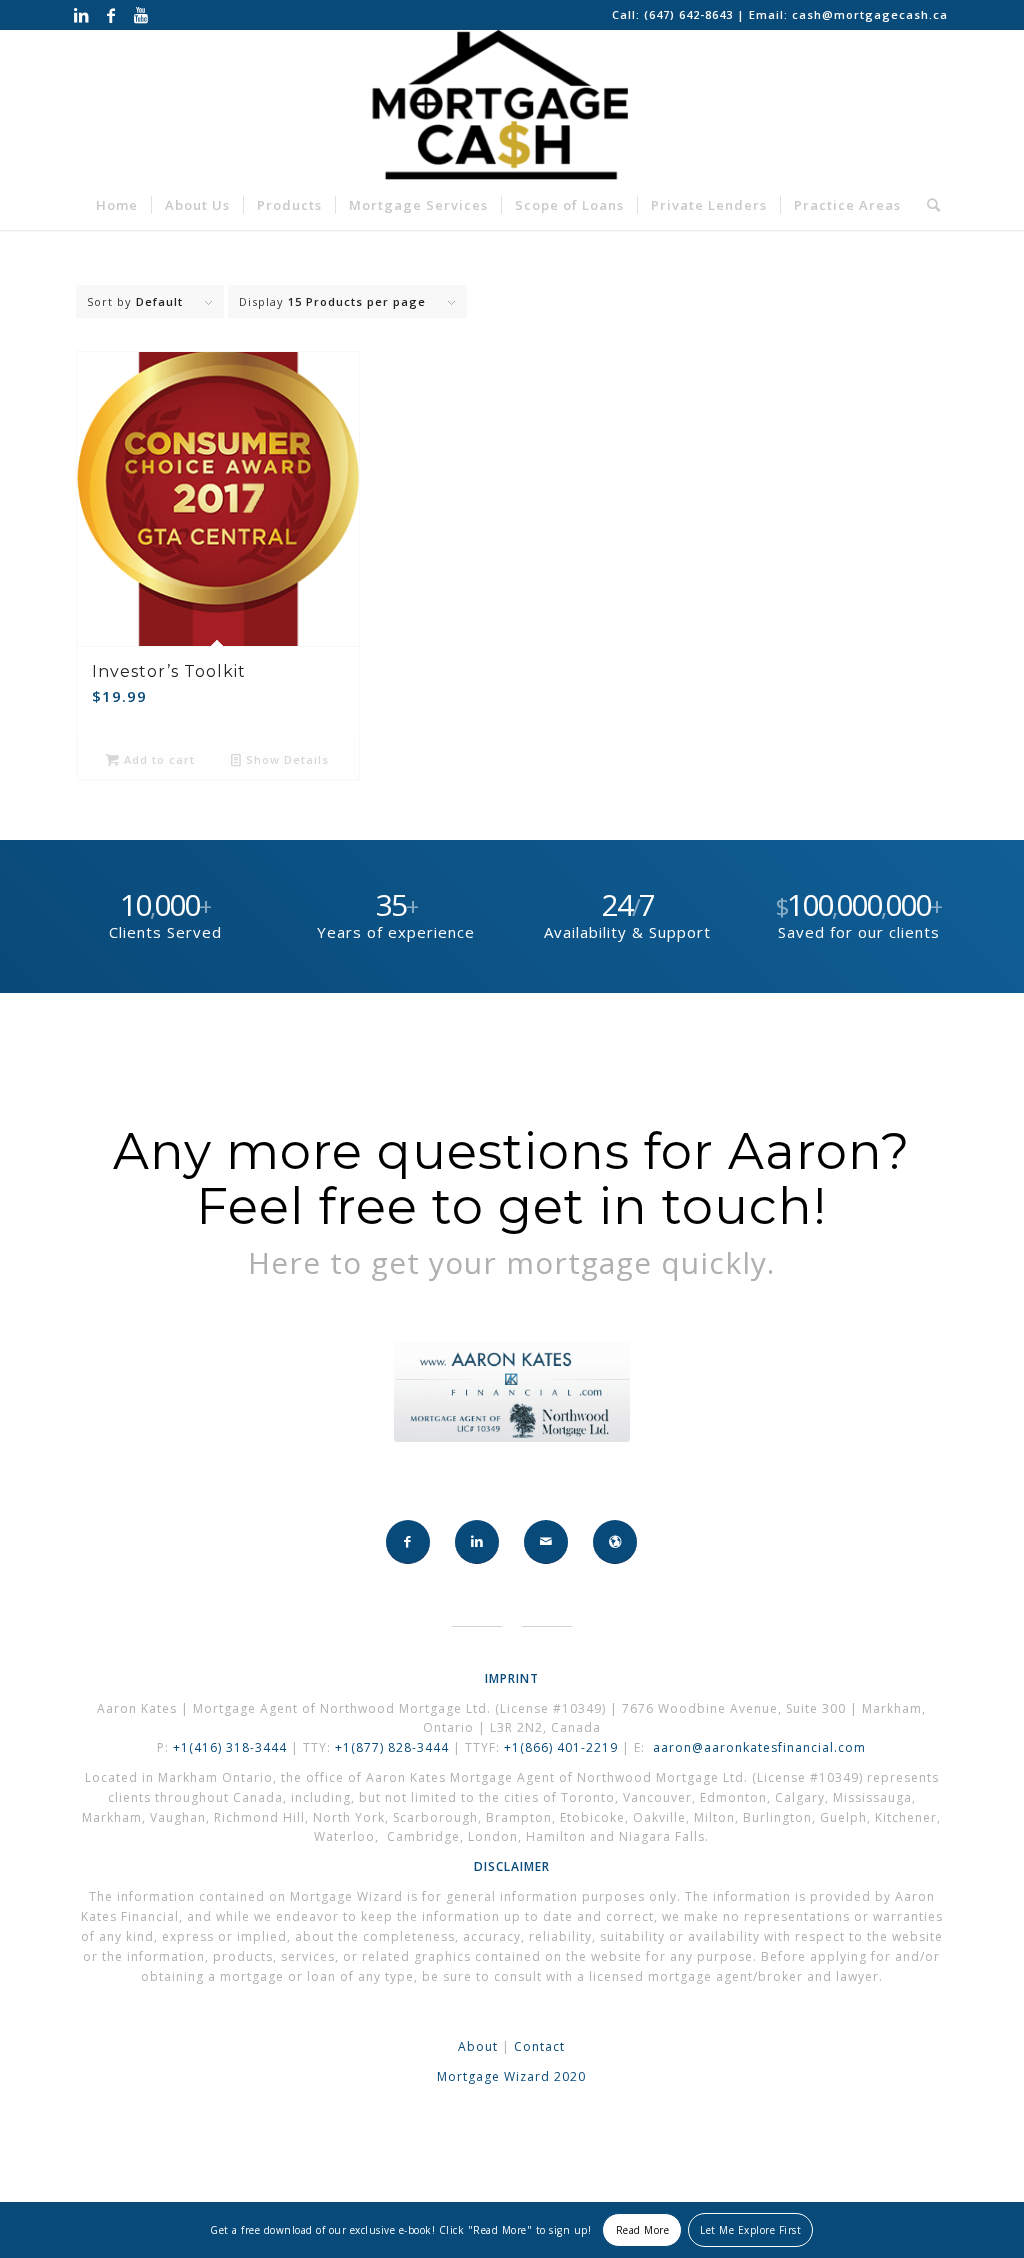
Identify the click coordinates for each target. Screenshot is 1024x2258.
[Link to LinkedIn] (81, 15)
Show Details (285, 759)
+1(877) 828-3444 (394, 1747)
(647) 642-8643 (690, 14)
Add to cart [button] (157, 759)
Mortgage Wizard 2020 (511, 2076)
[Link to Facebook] (111, 15)
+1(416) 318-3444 (230, 1747)
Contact (539, 2046)
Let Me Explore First (750, 2230)
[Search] (927, 205)
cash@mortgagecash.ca (870, 14)
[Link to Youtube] (142, 15)
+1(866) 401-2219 (561, 1747)
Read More (643, 2230)
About (478, 2046)
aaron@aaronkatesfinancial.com (759, 1747)
